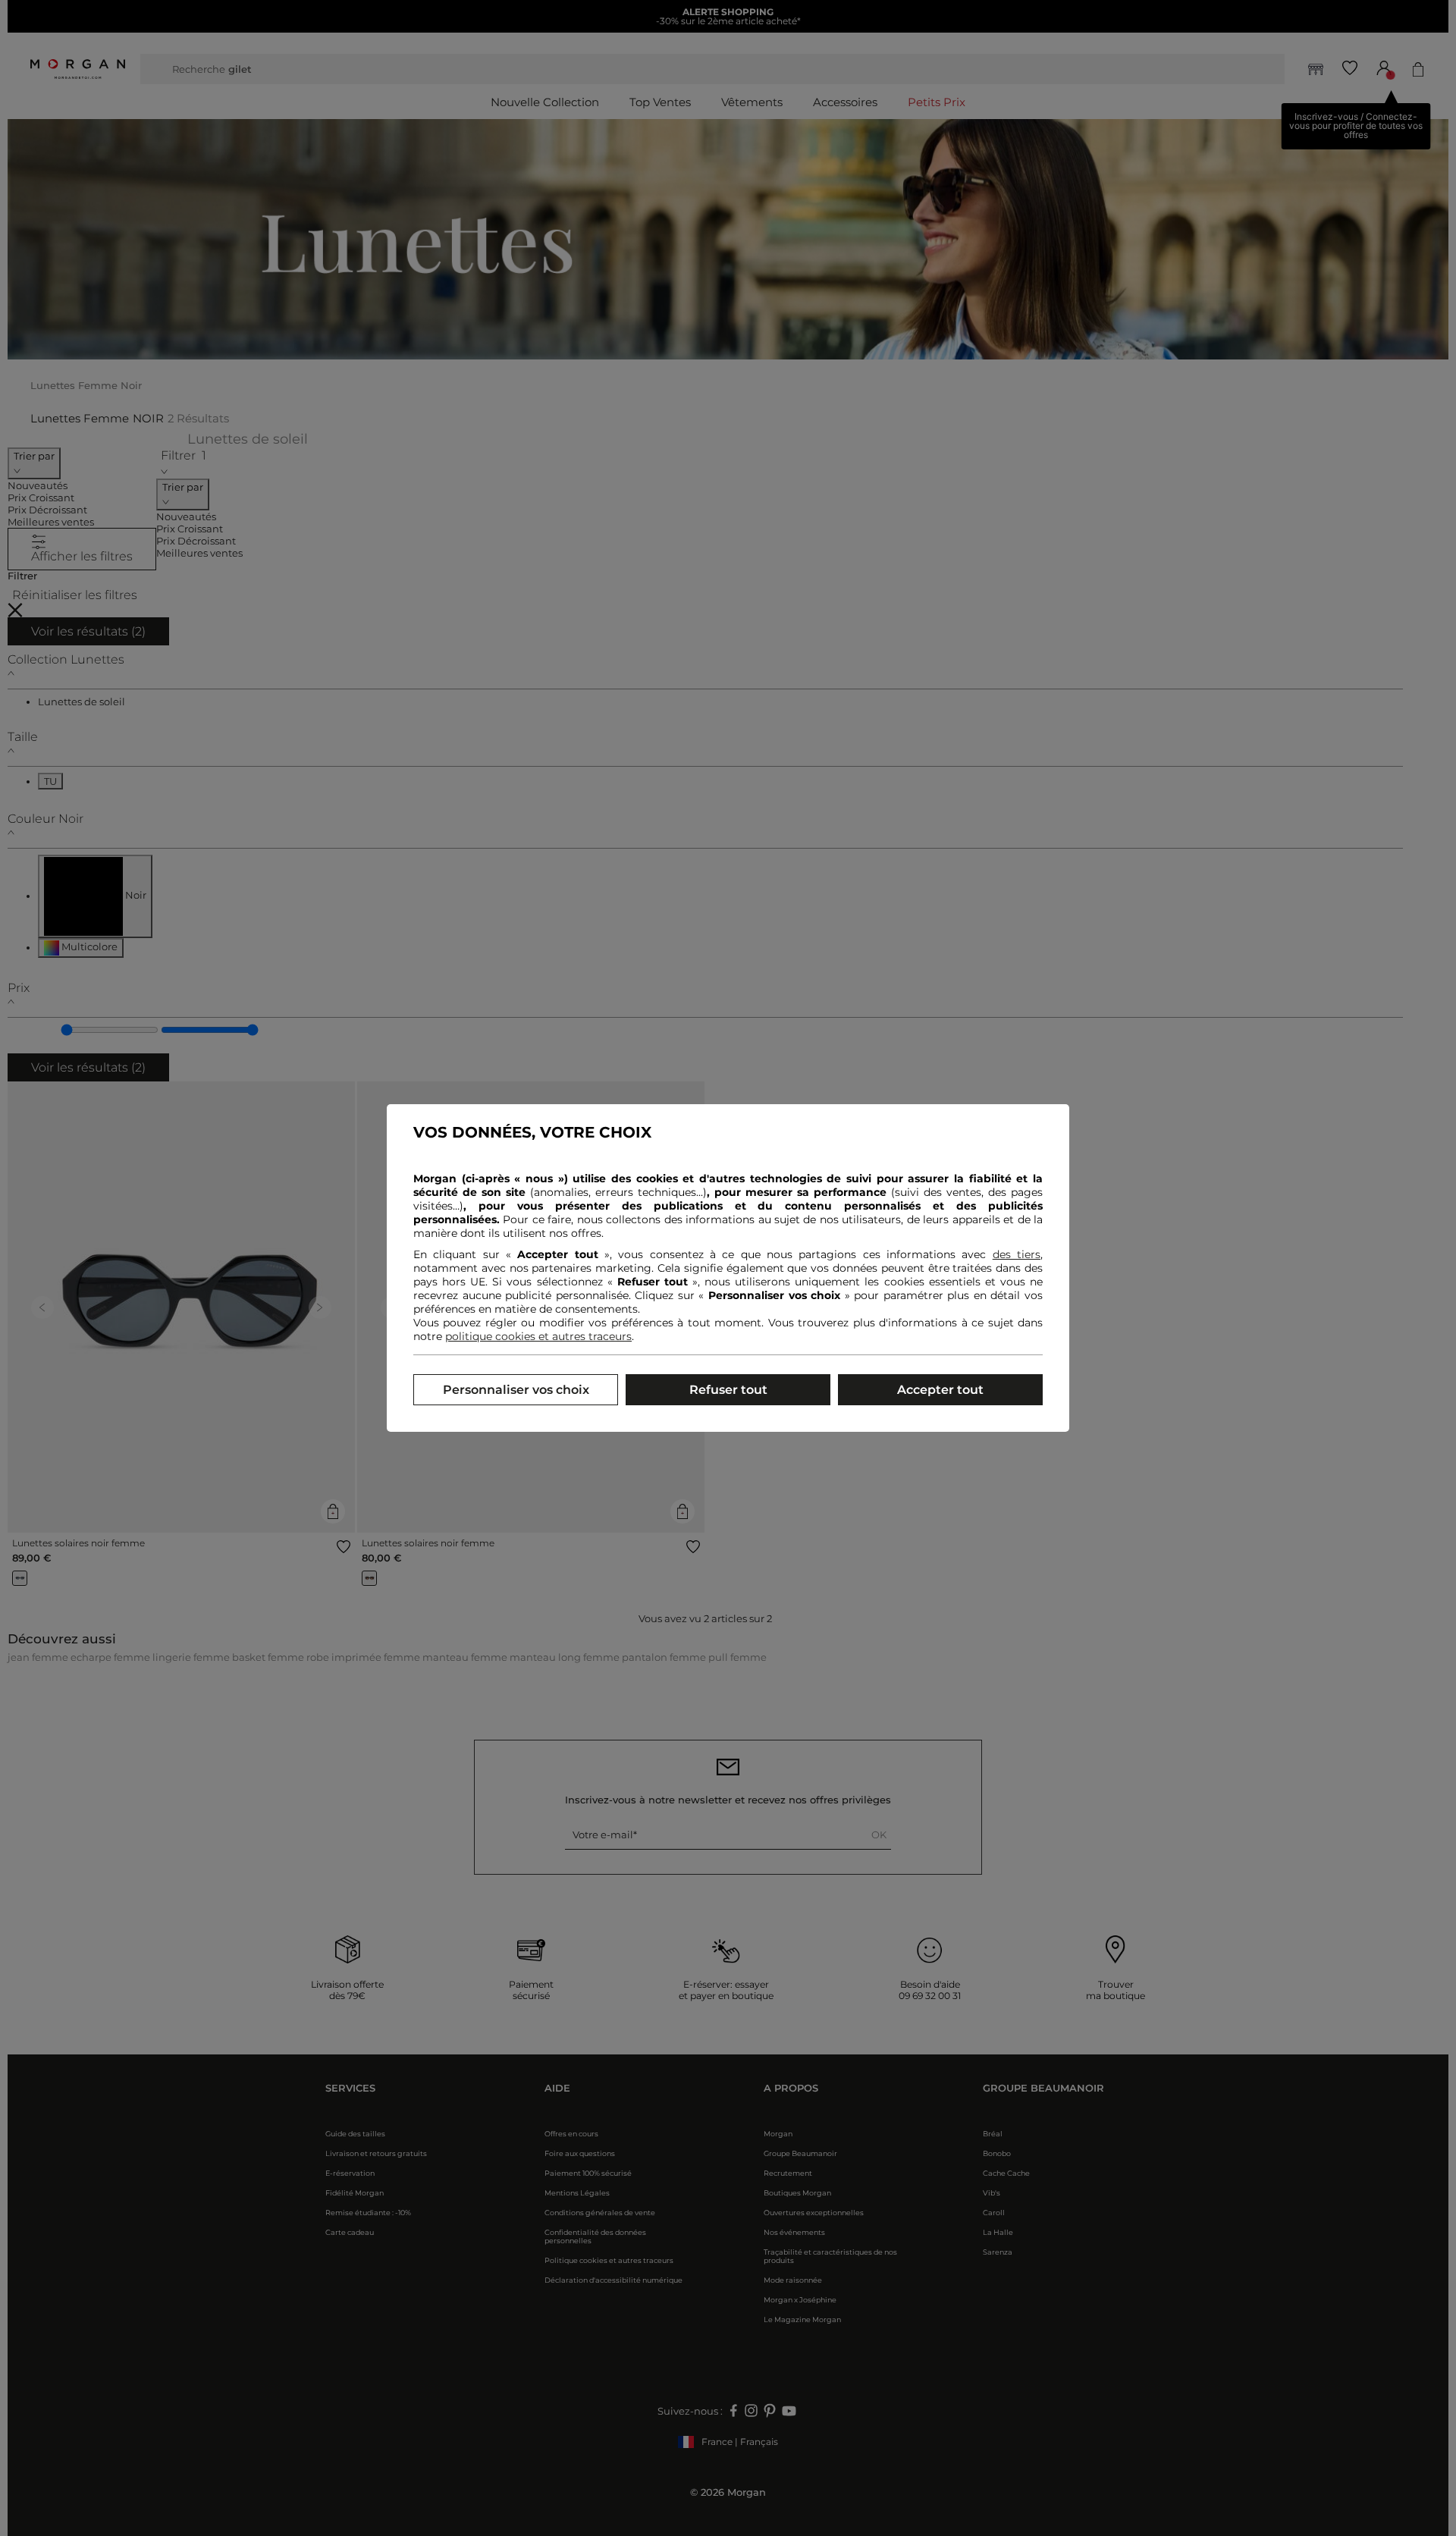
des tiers (1017, 1254)
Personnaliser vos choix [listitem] (516, 1390)
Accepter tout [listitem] (940, 1390)
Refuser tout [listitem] (728, 1390)
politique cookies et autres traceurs (538, 1336)
